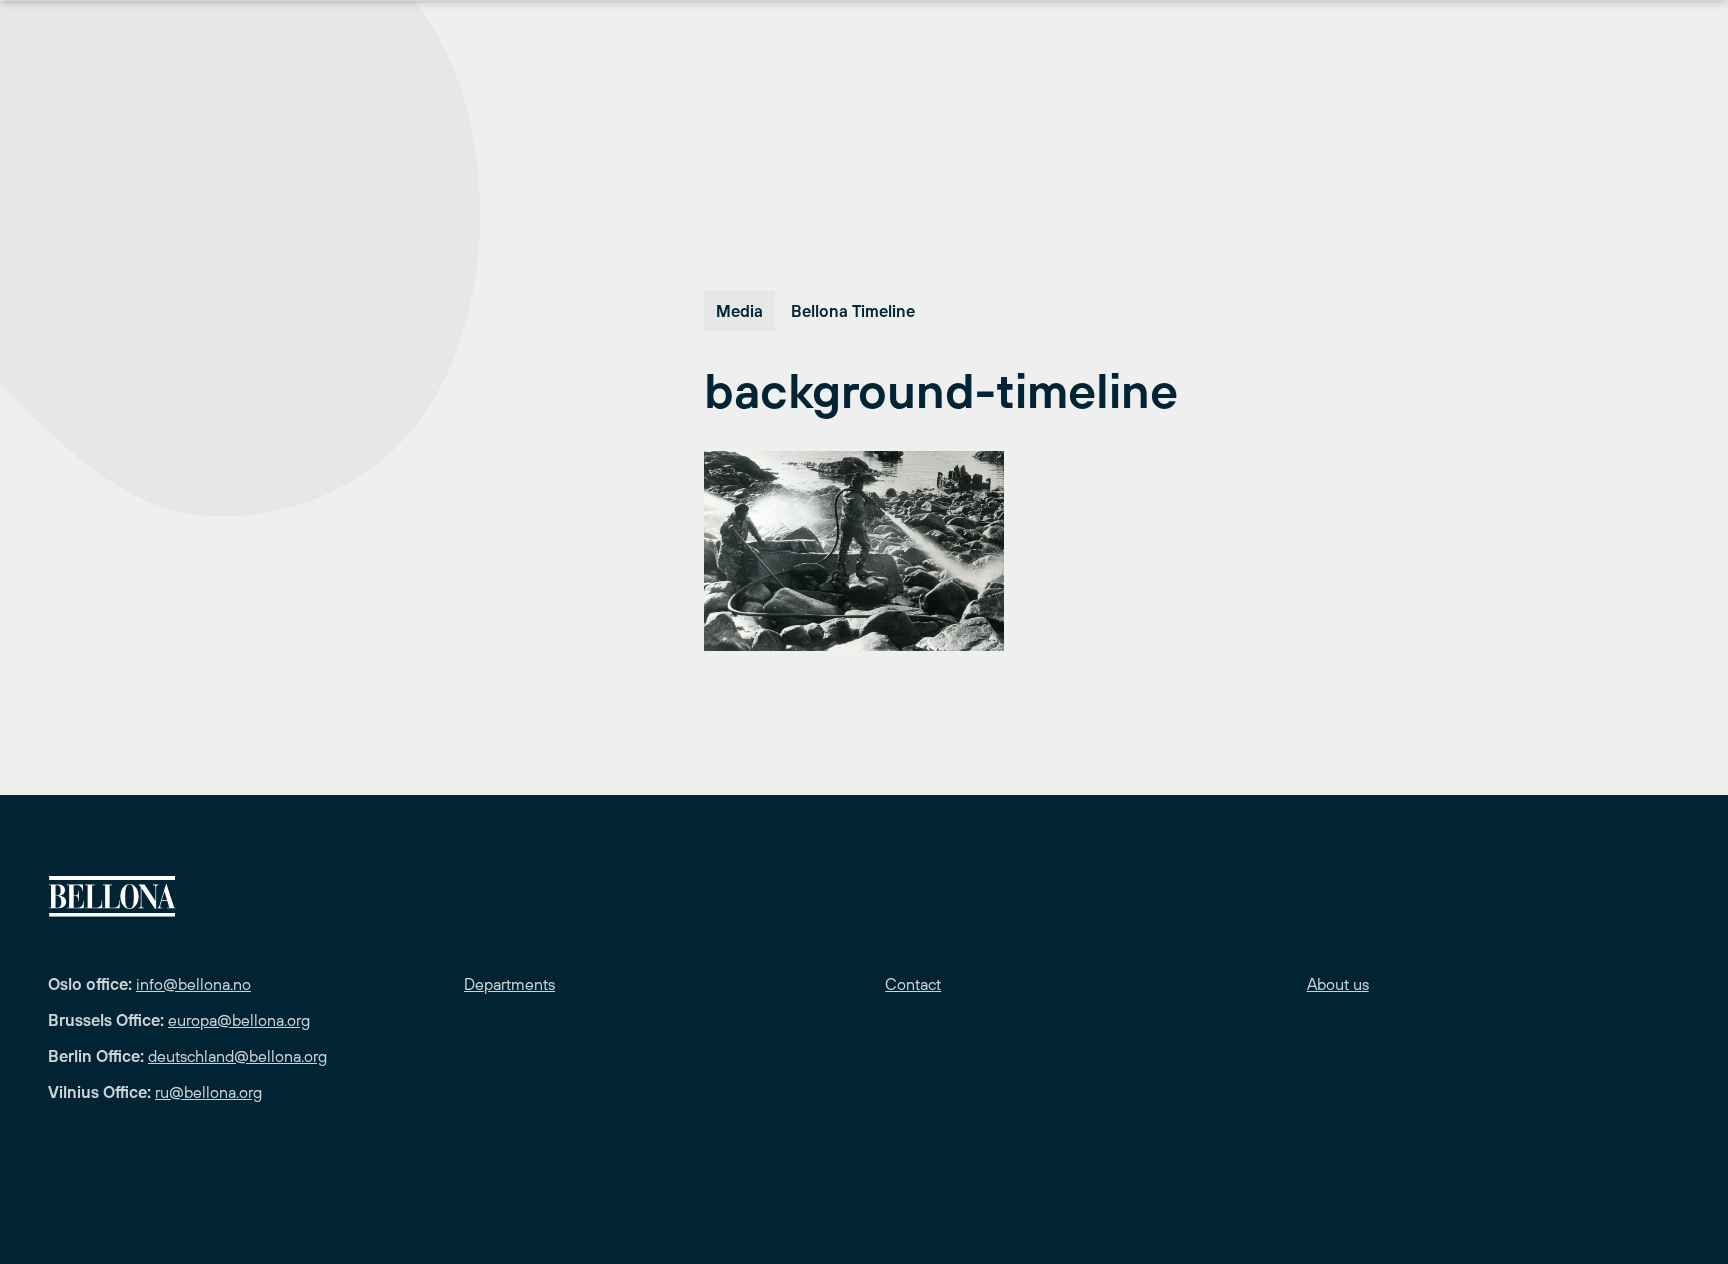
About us (1338, 984)
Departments (509, 984)
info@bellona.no (193, 984)
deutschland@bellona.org (237, 1056)
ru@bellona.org (208, 1092)
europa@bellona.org (239, 1020)
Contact (913, 984)
